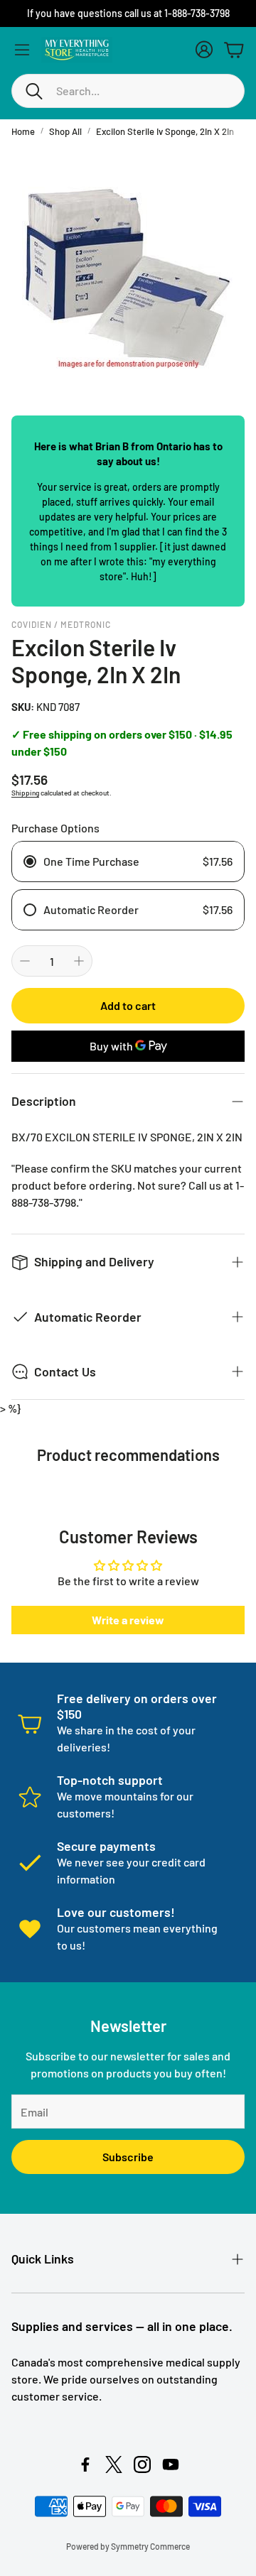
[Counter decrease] (25, 961)
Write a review (128, 1620)
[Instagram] (142, 2464)
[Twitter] (114, 2464)
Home (23, 131)
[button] (128, 91)
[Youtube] (171, 2464)
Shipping (25, 793)
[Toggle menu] (22, 50)
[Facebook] (85, 2464)
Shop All (65, 131)
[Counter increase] (79, 961)
